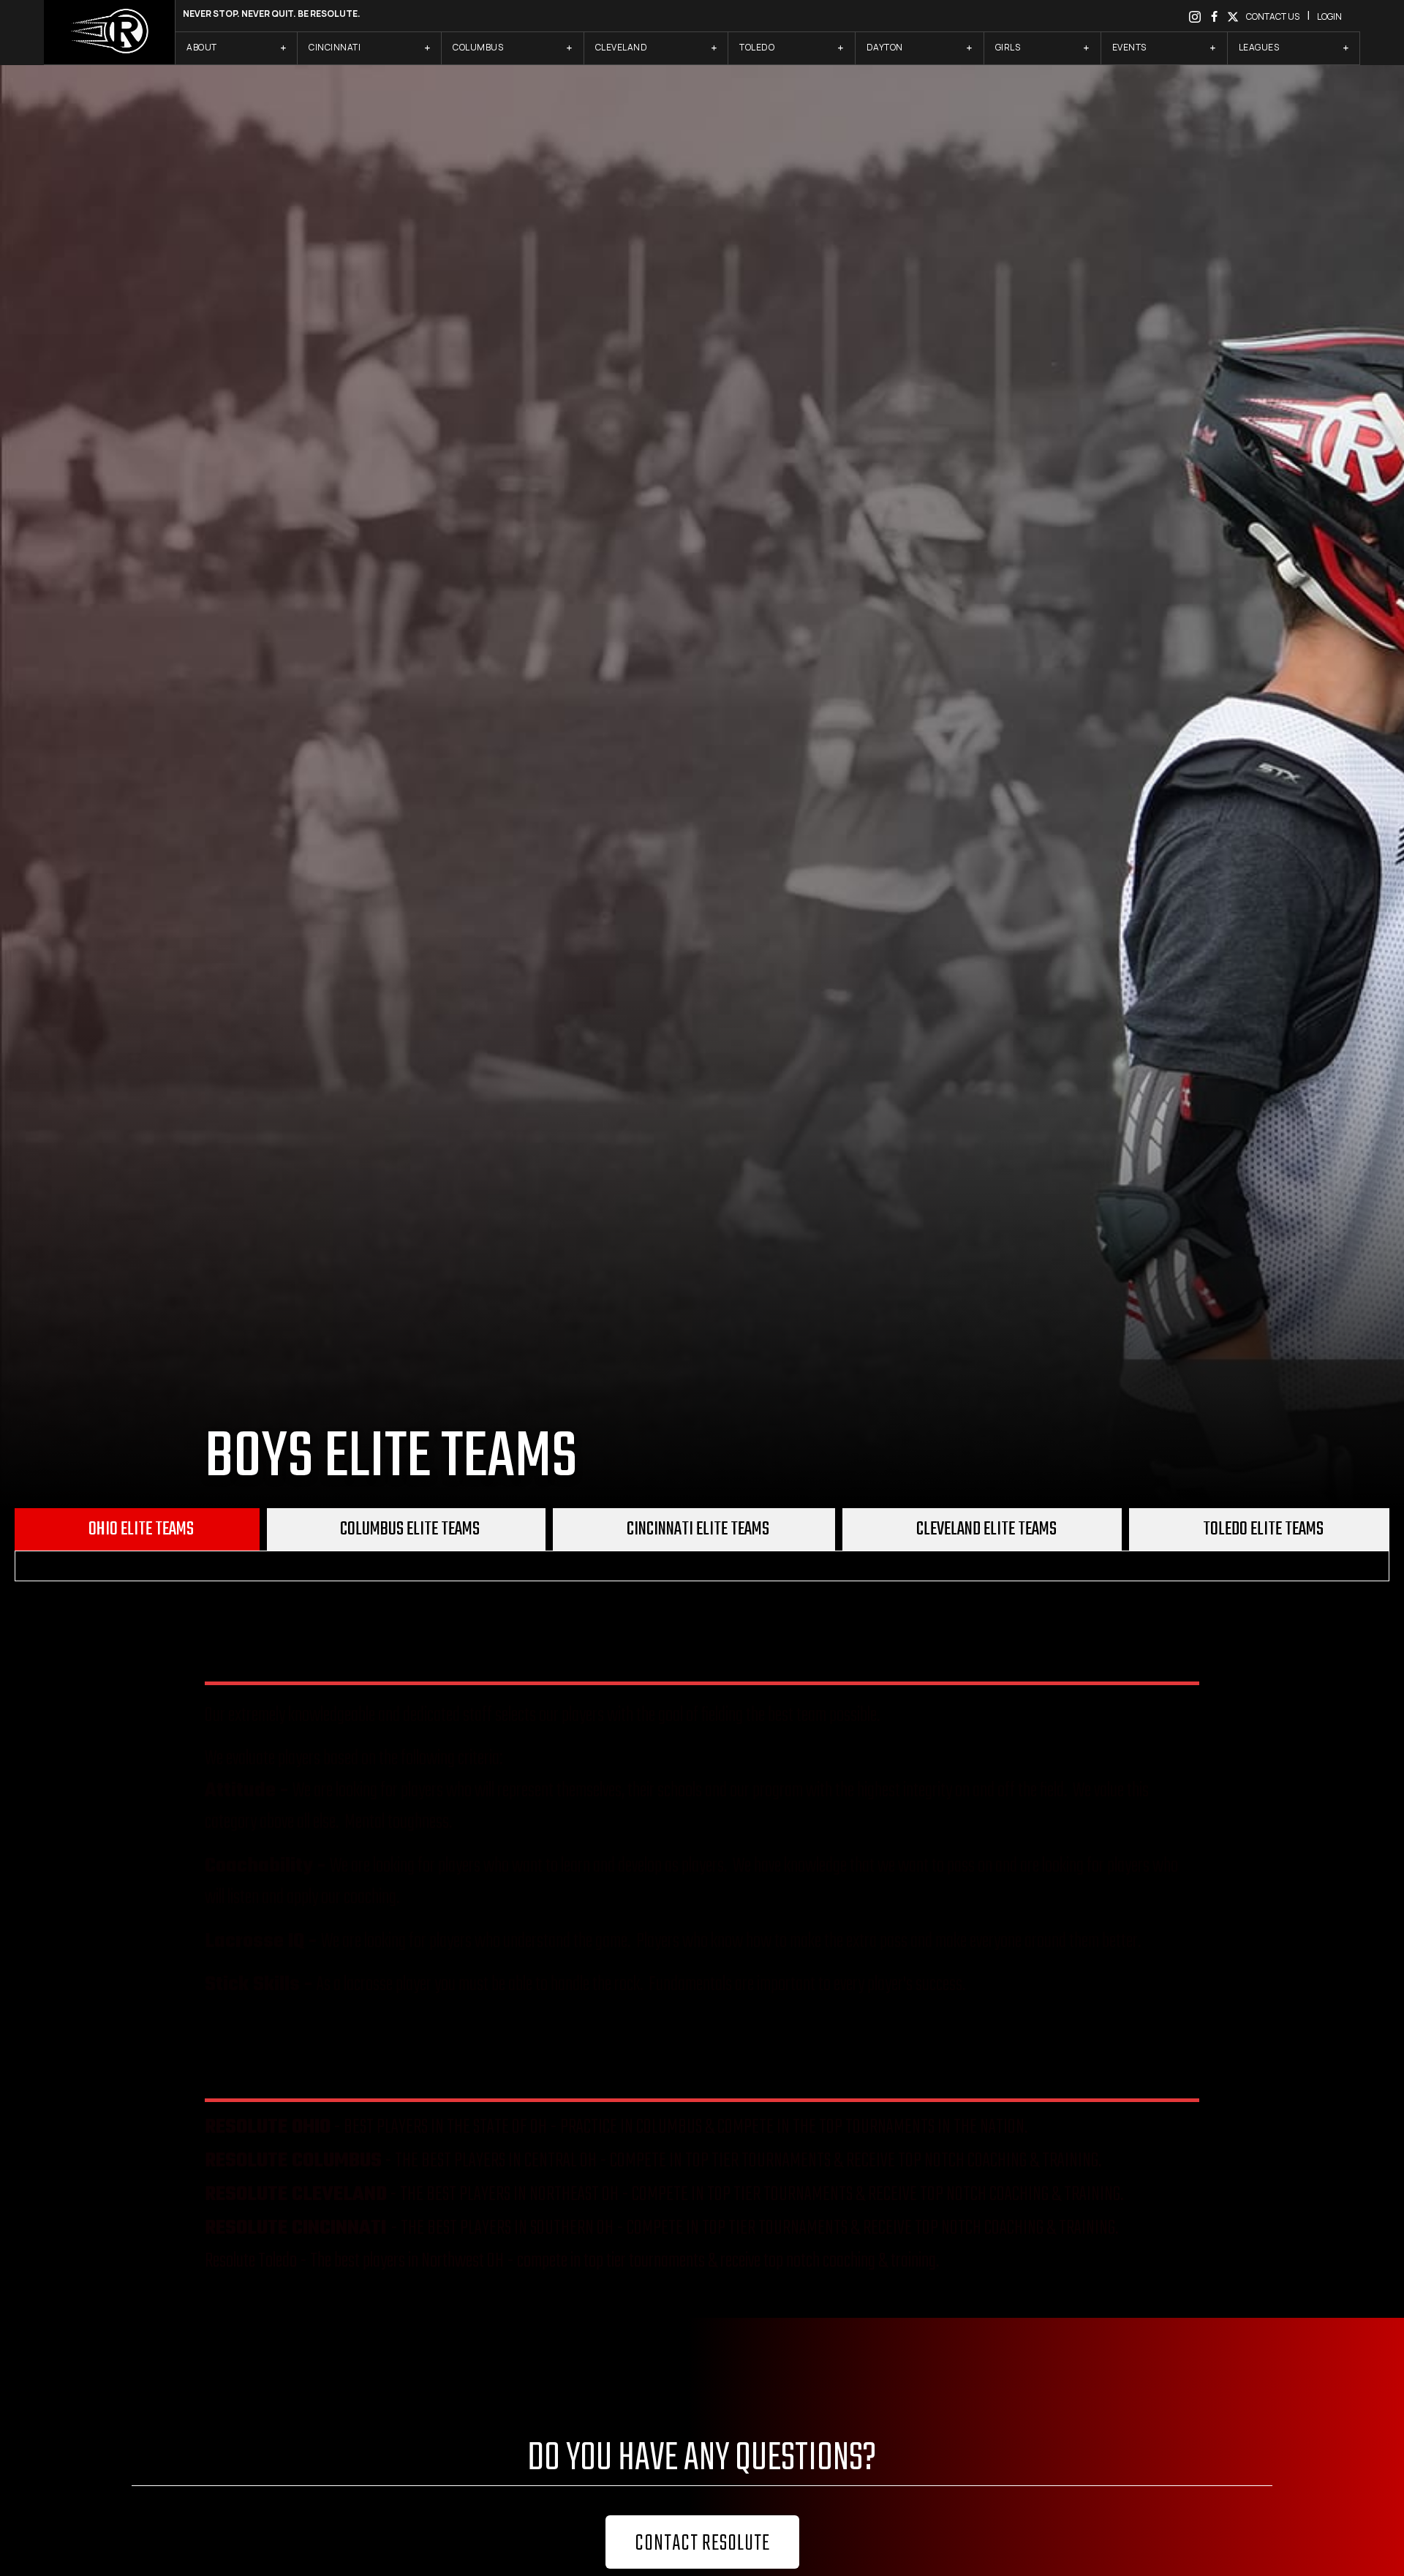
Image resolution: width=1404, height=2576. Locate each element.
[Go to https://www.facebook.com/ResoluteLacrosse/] (1214, 16)
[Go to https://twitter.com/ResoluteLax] (1233, 16)
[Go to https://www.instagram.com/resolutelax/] (1195, 16)
